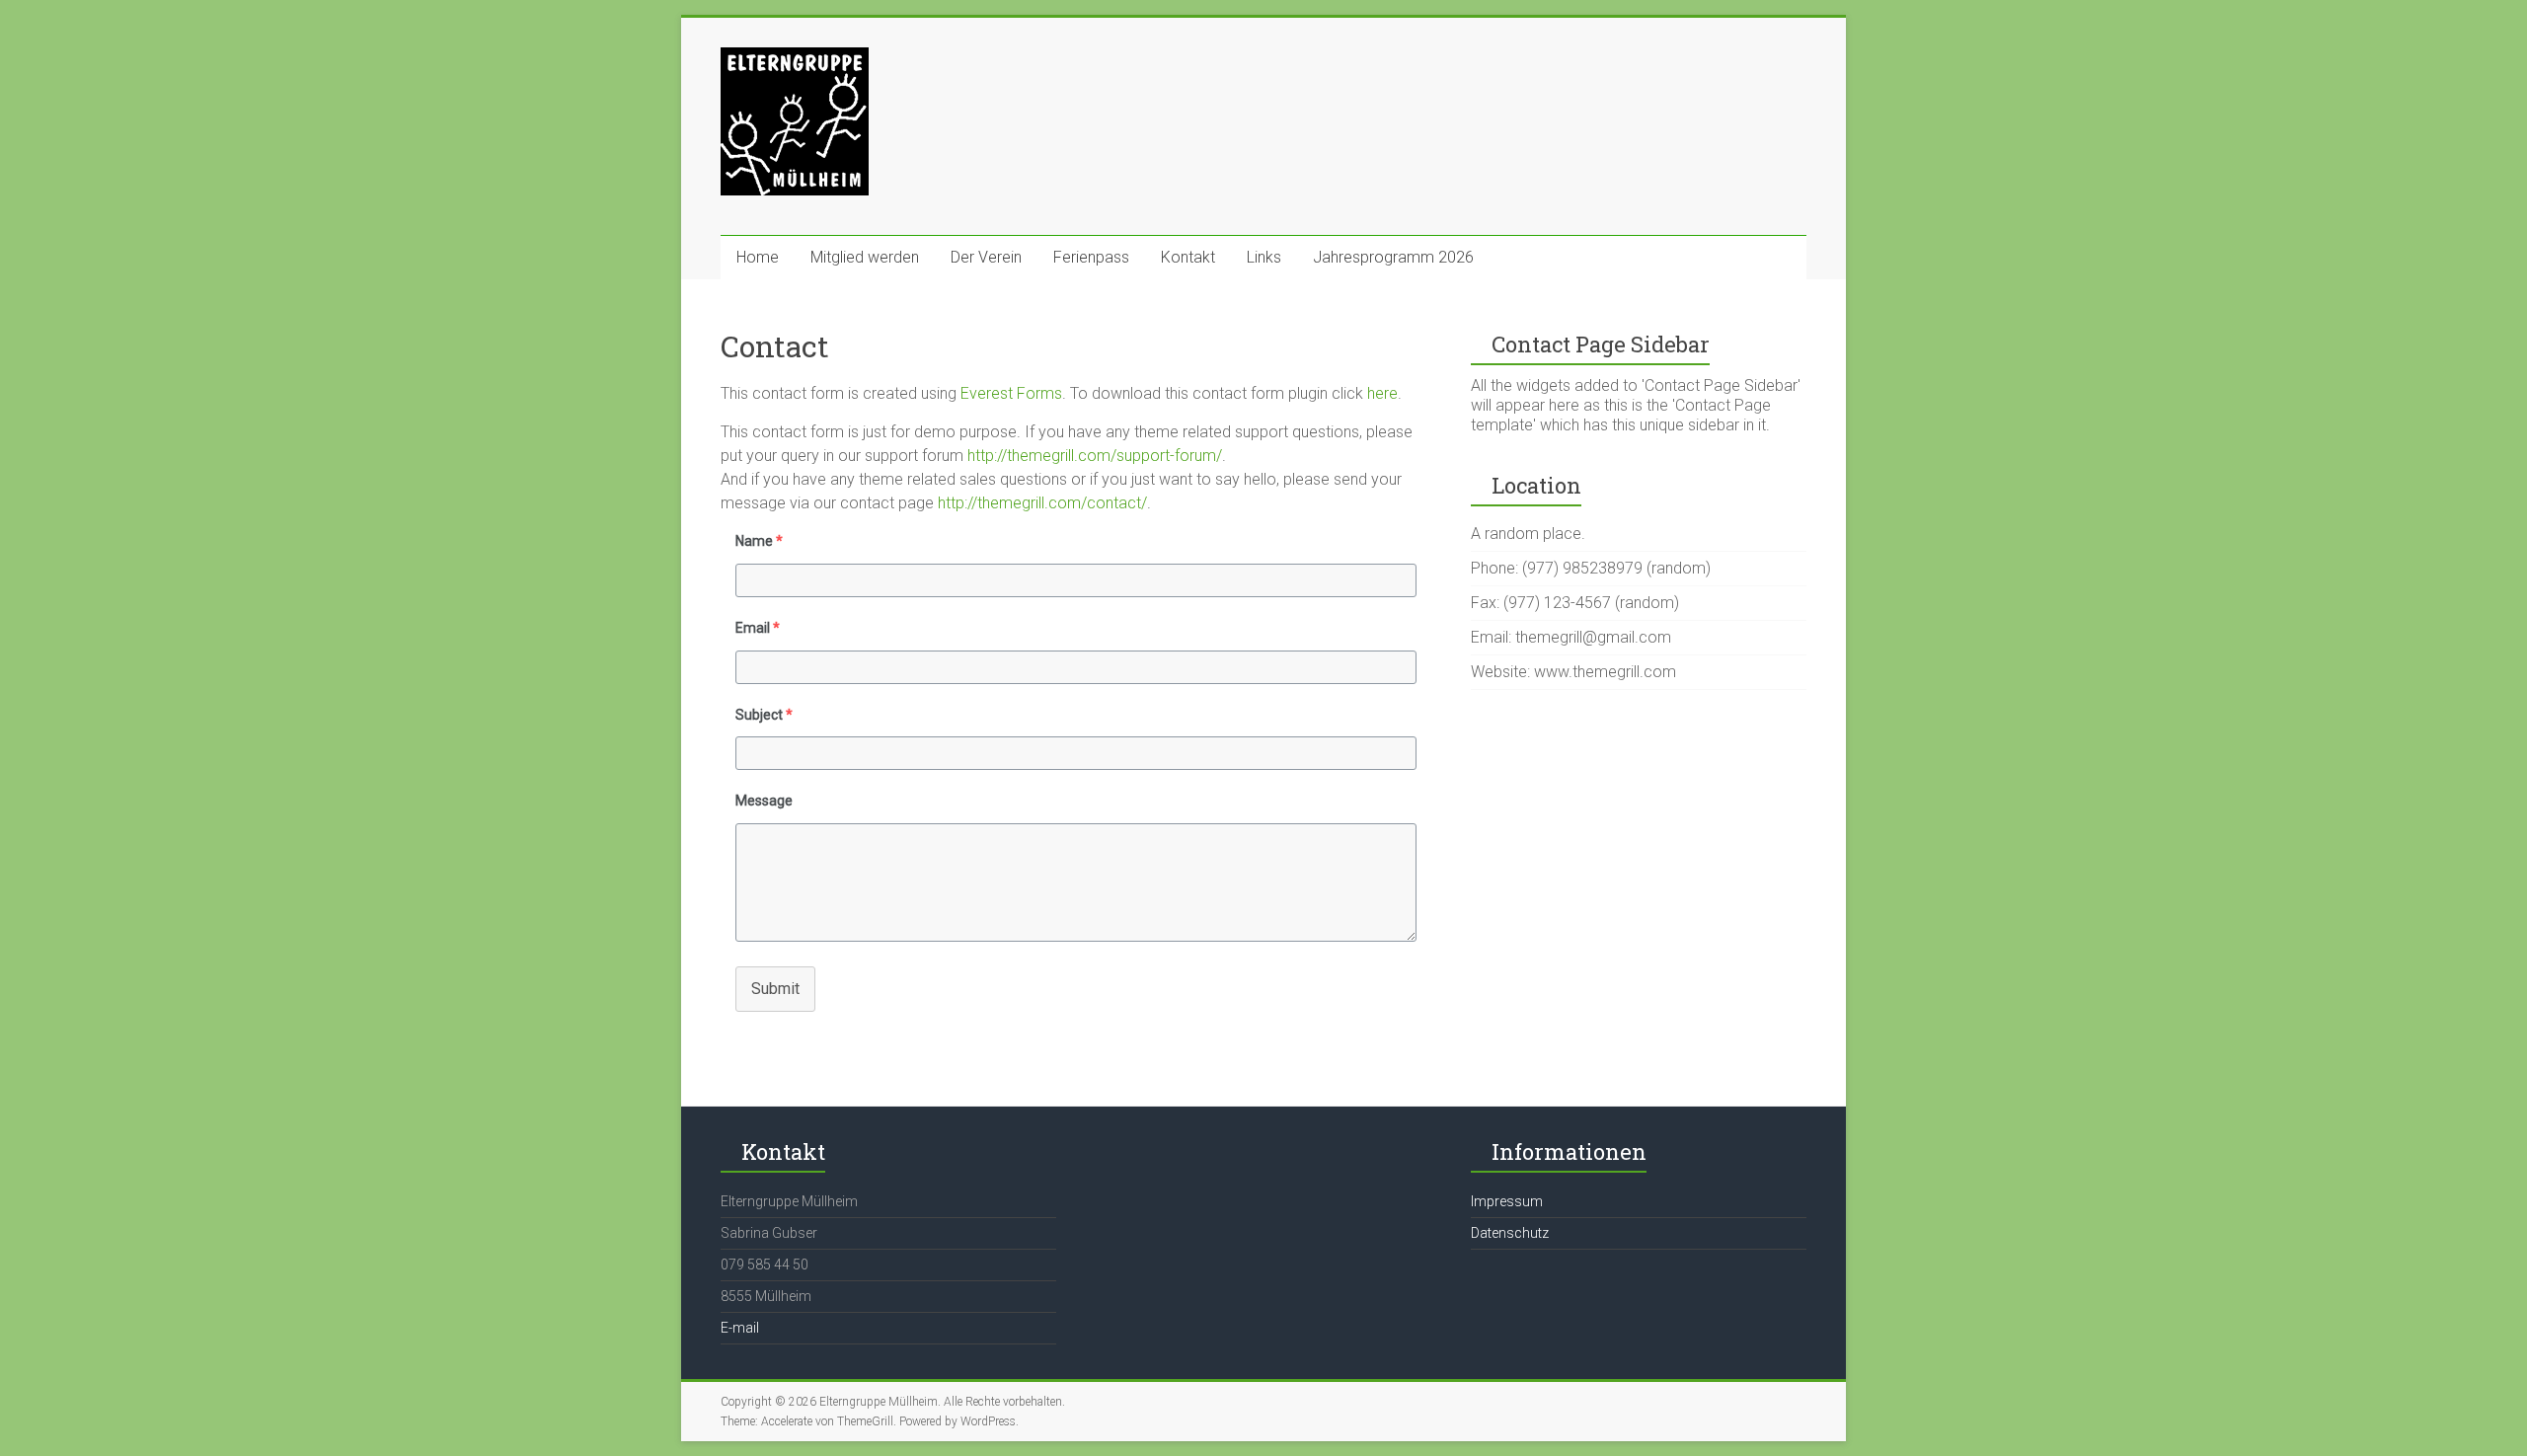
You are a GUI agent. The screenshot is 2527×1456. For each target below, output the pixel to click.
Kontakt (1188, 257)
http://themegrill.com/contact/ (1042, 503)
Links (1264, 257)
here (1382, 393)
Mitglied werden (865, 257)
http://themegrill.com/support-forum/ (1095, 456)
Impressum (1507, 1201)
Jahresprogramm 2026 (1393, 257)
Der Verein (986, 257)
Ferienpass (1091, 257)
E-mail (740, 1328)
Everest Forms (1011, 393)
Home (758, 257)
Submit (775, 989)
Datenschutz (1510, 1233)
